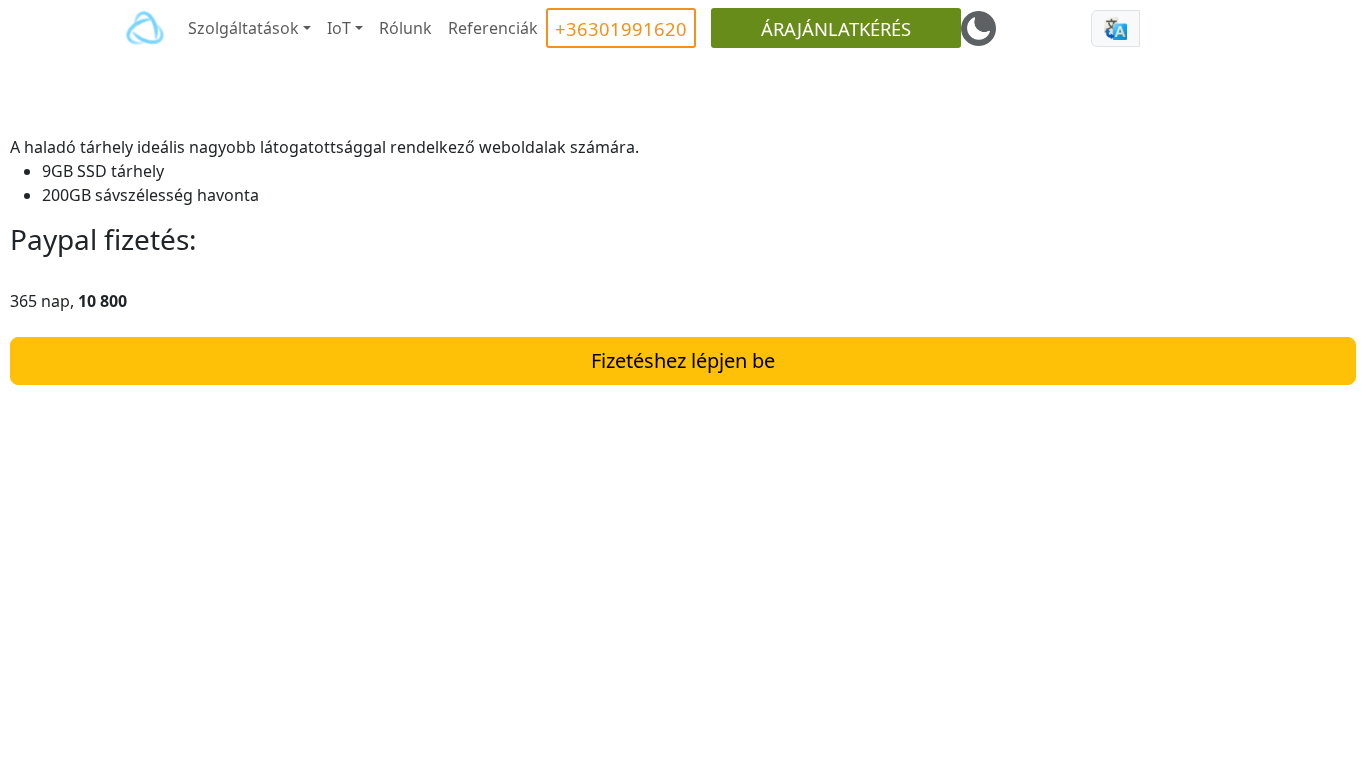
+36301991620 (621, 28)
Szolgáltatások (243, 28)
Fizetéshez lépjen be (683, 360)
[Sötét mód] (978, 28)
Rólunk (405, 28)
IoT (339, 28)
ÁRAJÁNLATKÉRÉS (836, 28)
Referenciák (493, 28)
